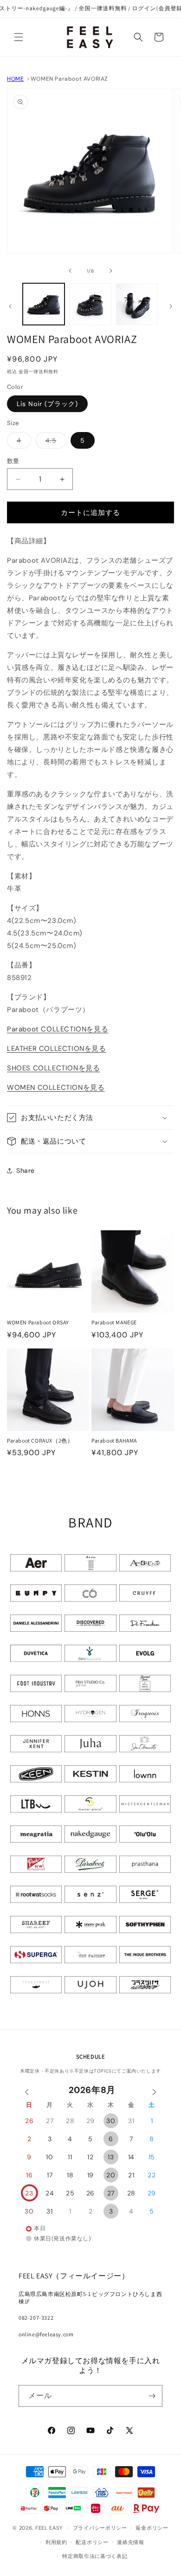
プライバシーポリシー (100, 2528)
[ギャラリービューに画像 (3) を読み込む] (137, 304)
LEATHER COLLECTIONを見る (57, 1049)
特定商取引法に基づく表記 (95, 2556)
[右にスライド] (111, 271)
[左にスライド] (70, 271)
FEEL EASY (49, 2528)
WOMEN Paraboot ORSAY (38, 1322)
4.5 (54, 442)
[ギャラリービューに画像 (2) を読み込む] (90, 304)
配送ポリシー (92, 2542)
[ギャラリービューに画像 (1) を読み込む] (44, 304)
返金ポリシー (152, 2528)
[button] (19, 37)
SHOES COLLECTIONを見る (53, 1068)
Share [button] (26, 1170)
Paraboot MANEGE (114, 1322)
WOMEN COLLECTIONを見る (56, 1088)
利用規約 (56, 2542)
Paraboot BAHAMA (114, 1441)
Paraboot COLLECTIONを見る (58, 1029)
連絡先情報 (131, 2542)
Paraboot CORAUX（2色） (40, 1441)
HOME (15, 79)
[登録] (152, 2396)
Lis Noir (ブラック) (47, 404)
